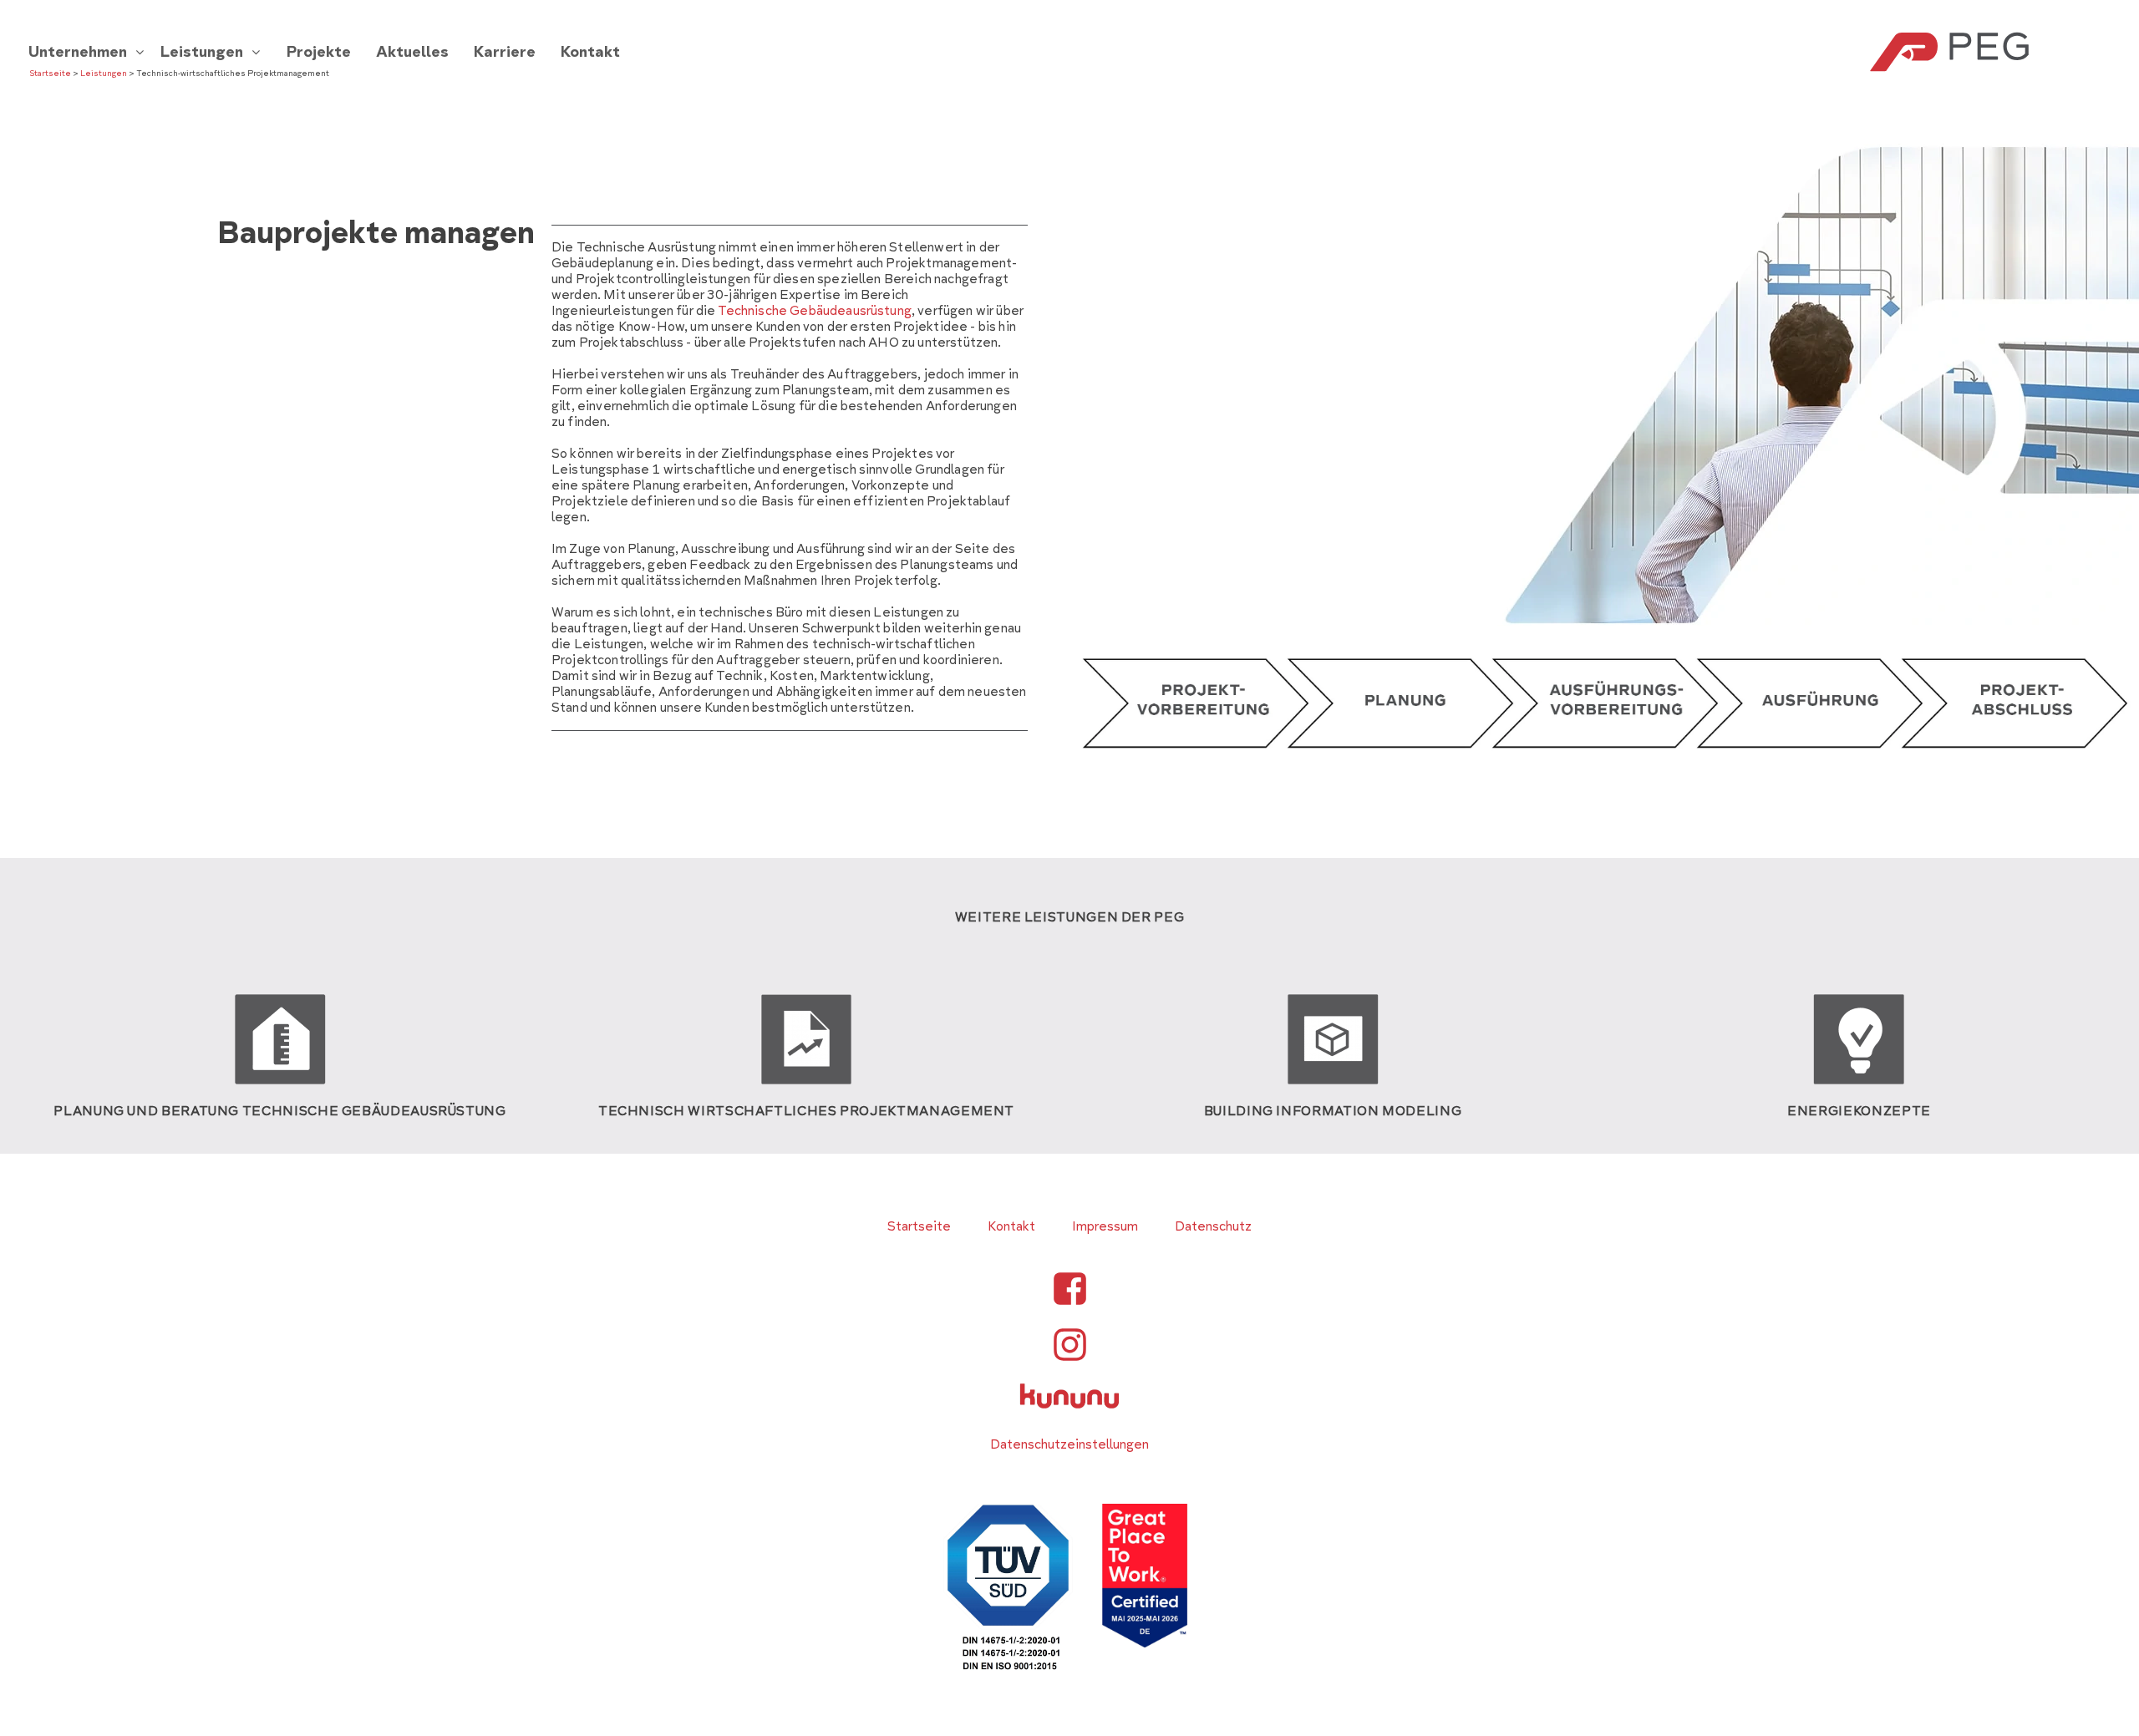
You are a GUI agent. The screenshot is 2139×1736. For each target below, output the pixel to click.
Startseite (50, 74)
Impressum (1105, 1226)
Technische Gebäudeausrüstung (814, 311)
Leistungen (104, 74)
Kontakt (1011, 1226)
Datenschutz (1213, 1226)
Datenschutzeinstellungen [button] (1069, 1444)
